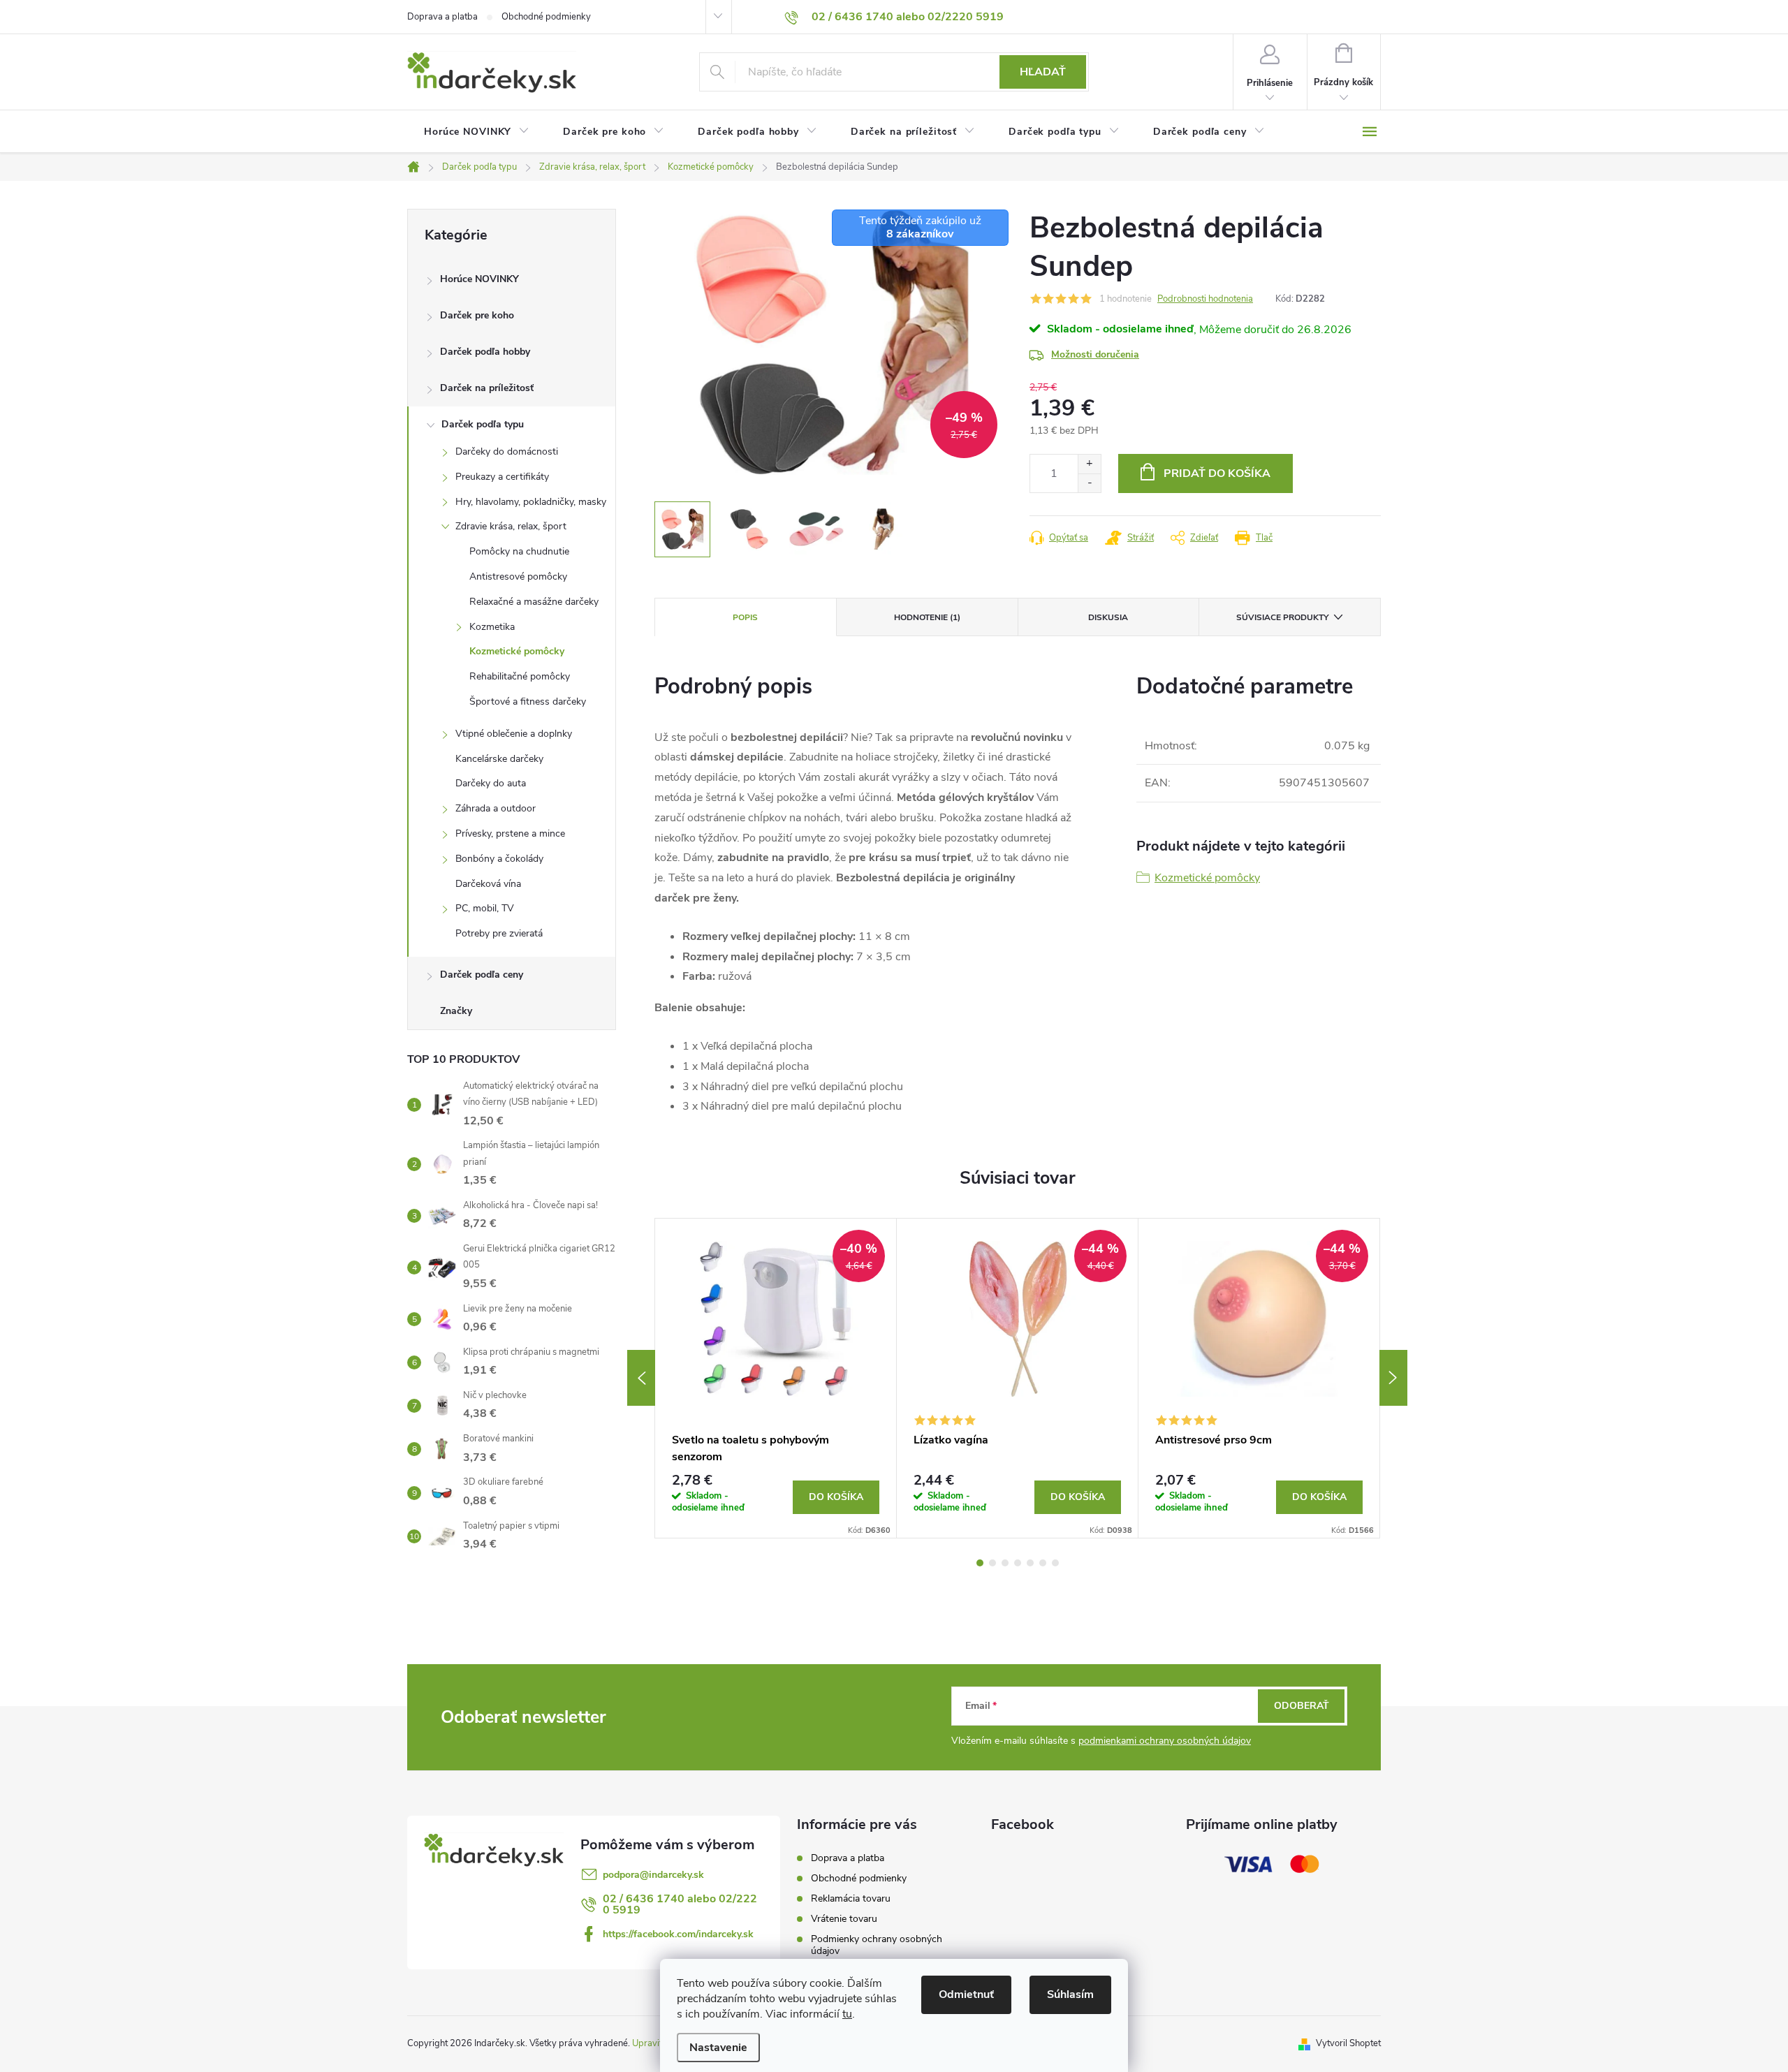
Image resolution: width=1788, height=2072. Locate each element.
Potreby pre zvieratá (499, 933)
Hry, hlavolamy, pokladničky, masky (531, 502)
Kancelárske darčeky (499, 759)
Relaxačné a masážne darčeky (534, 602)
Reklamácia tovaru (851, 1898)
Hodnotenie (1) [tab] (927, 617)
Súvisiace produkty (1282, 617)
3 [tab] (1005, 1563)
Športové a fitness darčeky (528, 701)
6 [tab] (1043, 1563)
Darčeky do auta (491, 783)
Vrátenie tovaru (844, 1919)
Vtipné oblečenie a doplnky (514, 734)
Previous (641, 1378)
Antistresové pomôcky (518, 576)
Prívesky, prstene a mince (510, 833)
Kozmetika (492, 627)
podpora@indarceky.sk (653, 1875)
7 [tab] (1055, 1563)
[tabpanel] (776, 1379)
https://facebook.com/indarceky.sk (678, 1934)
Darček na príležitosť (487, 388)
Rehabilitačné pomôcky (520, 676)
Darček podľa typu (483, 424)
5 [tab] (1030, 1563)
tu (847, 2014)
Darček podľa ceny (482, 975)
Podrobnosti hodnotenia (1205, 299)
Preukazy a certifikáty (502, 477)
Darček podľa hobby (485, 352)
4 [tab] (1018, 1563)
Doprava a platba (442, 17)
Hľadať (1043, 72)
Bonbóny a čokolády (499, 859)
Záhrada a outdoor (496, 808)
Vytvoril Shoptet (1348, 2043)
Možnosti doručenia (1095, 354)
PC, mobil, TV (485, 908)
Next (1393, 1378)
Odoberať (1302, 1706)
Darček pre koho (477, 315)
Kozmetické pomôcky (517, 651)
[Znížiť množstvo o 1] (1089, 483)
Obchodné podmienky (546, 17)
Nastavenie (718, 2048)
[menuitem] (477, 132)
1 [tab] (980, 1563)
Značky (456, 1011)
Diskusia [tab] (1108, 617)
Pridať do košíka (1217, 473)
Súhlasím (1070, 1994)
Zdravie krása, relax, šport (511, 526)
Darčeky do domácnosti (507, 451)
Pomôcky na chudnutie (519, 551)
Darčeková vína (488, 884)
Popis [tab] (745, 617)
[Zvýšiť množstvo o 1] (1089, 464)
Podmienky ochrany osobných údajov (877, 1945)
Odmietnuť (966, 1994)
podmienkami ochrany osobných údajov (1165, 1741)
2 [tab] (992, 1563)
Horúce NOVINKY (479, 279)
